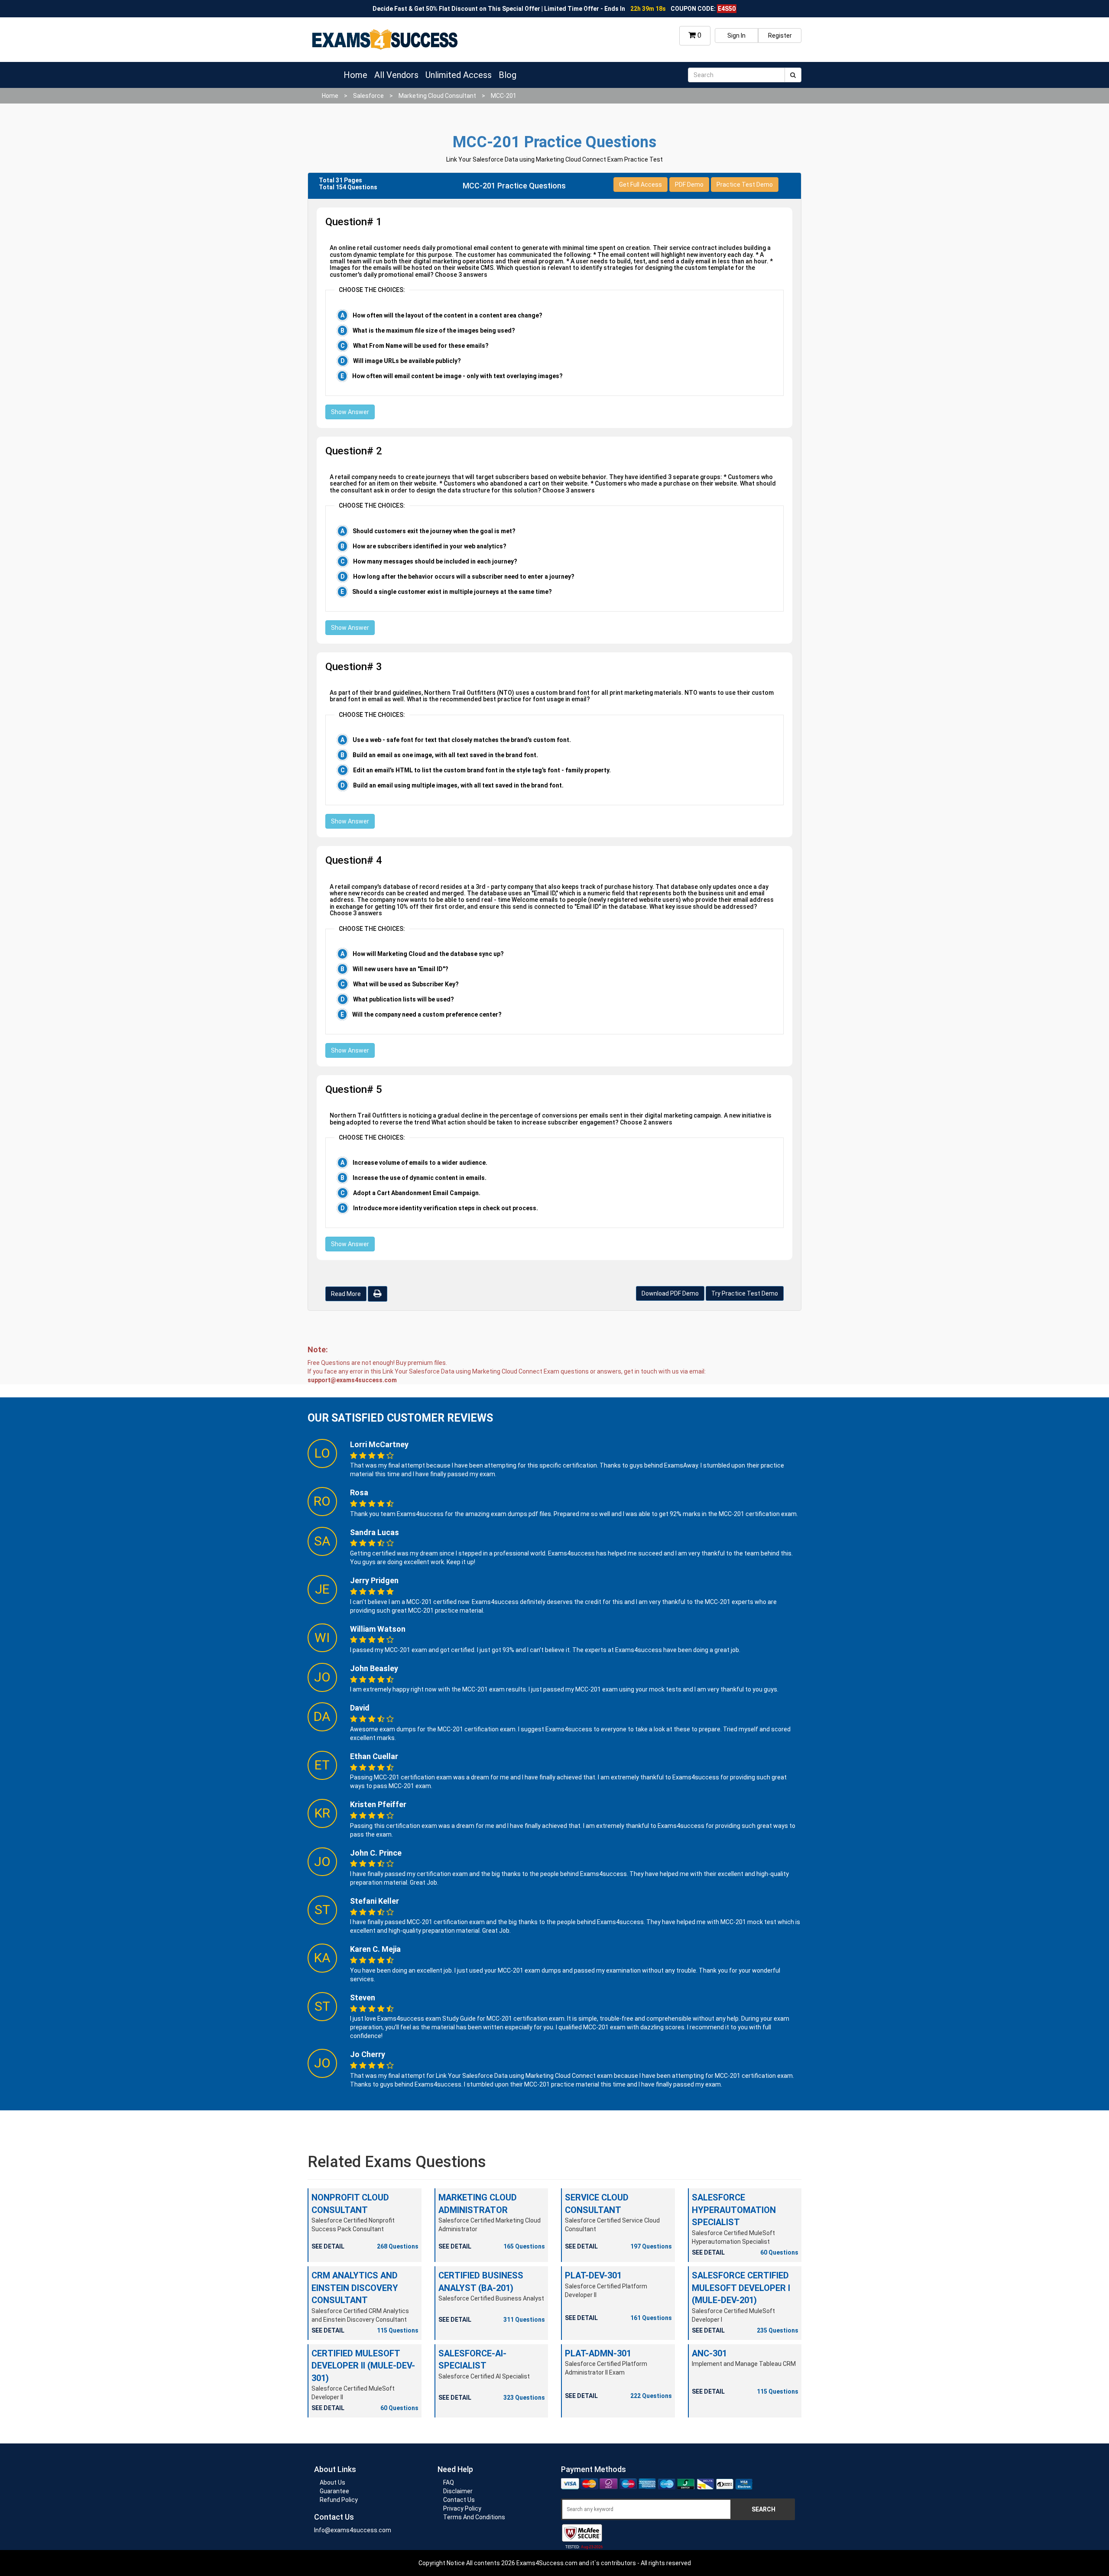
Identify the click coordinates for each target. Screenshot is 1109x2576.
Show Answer (350, 412)
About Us (332, 2482)
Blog (507, 75)
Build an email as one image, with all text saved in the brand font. (445, 755)
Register (780, 36)
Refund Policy (339, 2500)
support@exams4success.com (352, 1380)
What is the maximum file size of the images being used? (434, 331)
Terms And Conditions (474, 2517)
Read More (346, 1294)
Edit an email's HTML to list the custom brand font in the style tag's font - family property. (482, 770)
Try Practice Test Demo (745, 1293)
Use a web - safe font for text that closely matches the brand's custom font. (462, 740)
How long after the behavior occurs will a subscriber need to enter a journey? (464, 577)
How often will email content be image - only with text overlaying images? (457, 376)
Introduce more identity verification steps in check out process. (446, 1208)
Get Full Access (640, 185)
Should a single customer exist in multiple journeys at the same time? (452, 592)
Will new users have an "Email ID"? (400, 969)
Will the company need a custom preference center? (427, 1014)
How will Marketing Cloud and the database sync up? (428, 954)
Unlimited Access (459, 75)
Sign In (736, 36)
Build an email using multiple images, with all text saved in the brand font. (458, 785)
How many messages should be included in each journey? (435, 561)
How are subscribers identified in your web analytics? (430, 546)
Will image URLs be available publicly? (407, 361)
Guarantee (334, 2491)
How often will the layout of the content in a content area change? (447, 315)
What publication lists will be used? (404, 999)
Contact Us (459, 2500)
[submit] (793, 75)
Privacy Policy (462, 2508)
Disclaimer (458, 2491)
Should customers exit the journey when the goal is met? (434, 531)
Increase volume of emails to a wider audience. (420, 1163)
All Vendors (396, 75)
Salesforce (368, 96)
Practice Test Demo (745, 185)
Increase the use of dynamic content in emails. (420, 1178)
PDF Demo (689, 185)
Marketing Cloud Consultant (437, 96)
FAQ (449, 2482)
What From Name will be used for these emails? (421, 346)
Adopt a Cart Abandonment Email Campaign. (417, 1193)
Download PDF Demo (670, 1293)
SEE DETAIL (328, 2246)
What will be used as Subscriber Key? (406, 984)
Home (355, 75)
